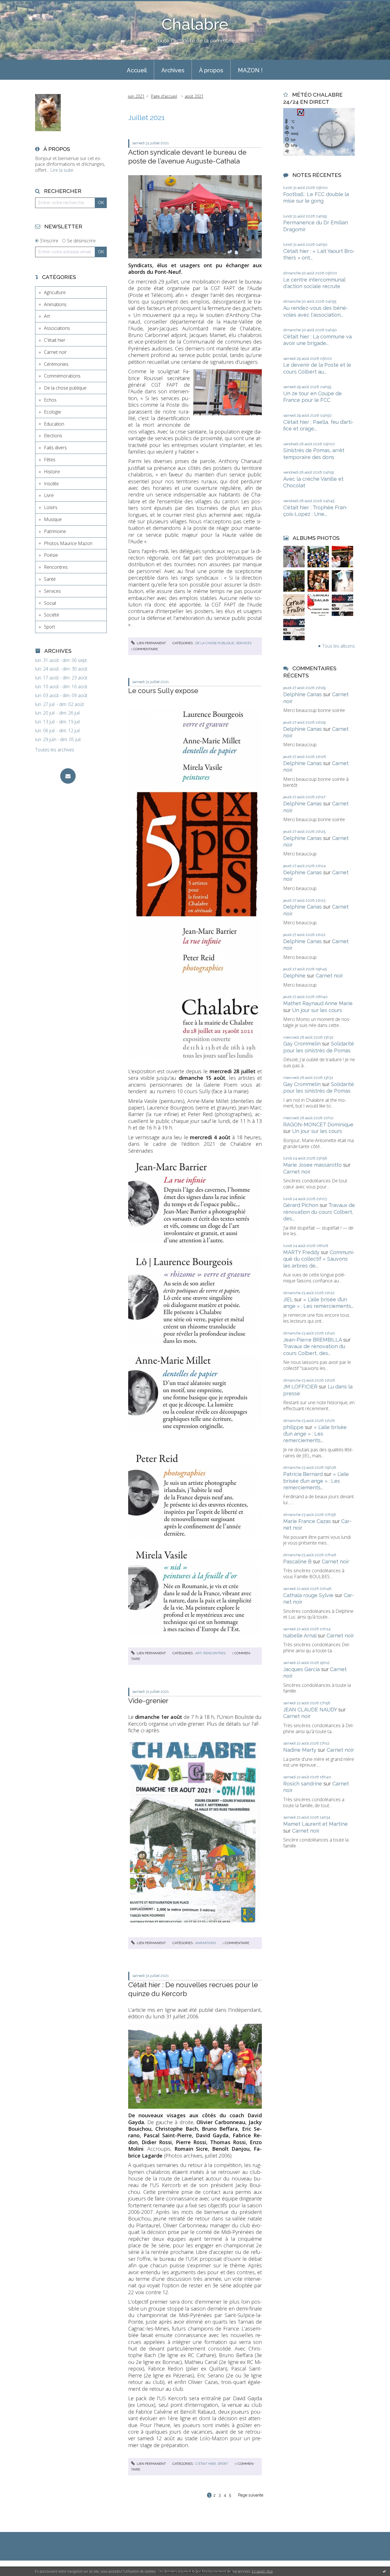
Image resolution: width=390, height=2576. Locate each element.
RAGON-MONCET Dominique (318, 1125)
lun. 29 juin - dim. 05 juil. (58, 740)
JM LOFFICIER (300, 1387)
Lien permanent (151, 643)
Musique (53, 519)
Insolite (51, 484)
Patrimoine (55, 531)
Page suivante (251, 2495)
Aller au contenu (19, 5)
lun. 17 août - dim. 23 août (61, 678)
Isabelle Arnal (300, 1636)
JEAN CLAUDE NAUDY (310, 1710)
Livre (49, 495)
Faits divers (55, 448)
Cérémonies (56, 364)
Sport (50, 627)
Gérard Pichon (301, 1205)
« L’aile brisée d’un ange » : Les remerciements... (315, 1434)
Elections (53, 436)
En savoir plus (262, 2571)
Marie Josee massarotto (312, 1165)
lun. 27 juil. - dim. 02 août (60, 704)
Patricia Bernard (303, 1474)
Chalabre (195, 24)
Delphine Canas (302, 694)
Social (50, 603)
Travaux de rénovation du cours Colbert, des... (319, 1212)
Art (47, 316)
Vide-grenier (148, 1701)
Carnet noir (55, 352)
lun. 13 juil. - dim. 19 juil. (58, 722)
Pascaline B (297, 1562)
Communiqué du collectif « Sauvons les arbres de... (319, 1259)
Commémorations (62, 376)
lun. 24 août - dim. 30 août (61, 669)
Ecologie (53, 412)
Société (52, 615)
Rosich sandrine (303, 1784)
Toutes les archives (55, 750)
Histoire (52, 472)
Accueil (137, 70)
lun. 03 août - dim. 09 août (61, 696)
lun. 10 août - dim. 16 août (61, 687)
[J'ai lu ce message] (384, 2571)
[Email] (68, 776)
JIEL (288, 1299)
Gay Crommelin (302, 1044)
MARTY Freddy (301, 1252)
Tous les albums (338, 646)
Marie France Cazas (307, 1521)
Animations (55, 304)
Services (52, 591)
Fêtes (50, 460)
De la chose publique (65, 388)
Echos (50, 400)
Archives (173, 70)
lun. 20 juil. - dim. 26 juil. (58, 713)
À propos (211, 70)
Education (54, 424)
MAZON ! (250, 70)
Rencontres (56, 567)
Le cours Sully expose (163, 691)
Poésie (51, 555)
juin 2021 (136, 96)
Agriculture (55, 292)
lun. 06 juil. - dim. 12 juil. (58, 731)
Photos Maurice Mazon (68, 543)
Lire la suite (62, 170)
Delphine (294, 976)
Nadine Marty (300, 1750)
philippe (293, 1427)
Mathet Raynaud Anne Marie (318, 1003)
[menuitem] (137, 70)
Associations (57, 328)
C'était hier (55, 340)
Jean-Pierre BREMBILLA (312, 1340)
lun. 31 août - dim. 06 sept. (61, 660)
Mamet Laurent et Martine (315, 1824)
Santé (50, 579)
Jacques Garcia (301, 1669)
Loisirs (51, 507)
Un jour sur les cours (317, 1010)
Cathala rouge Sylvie (308, 1595)
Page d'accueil (164, 96)
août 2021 (194, 96)
